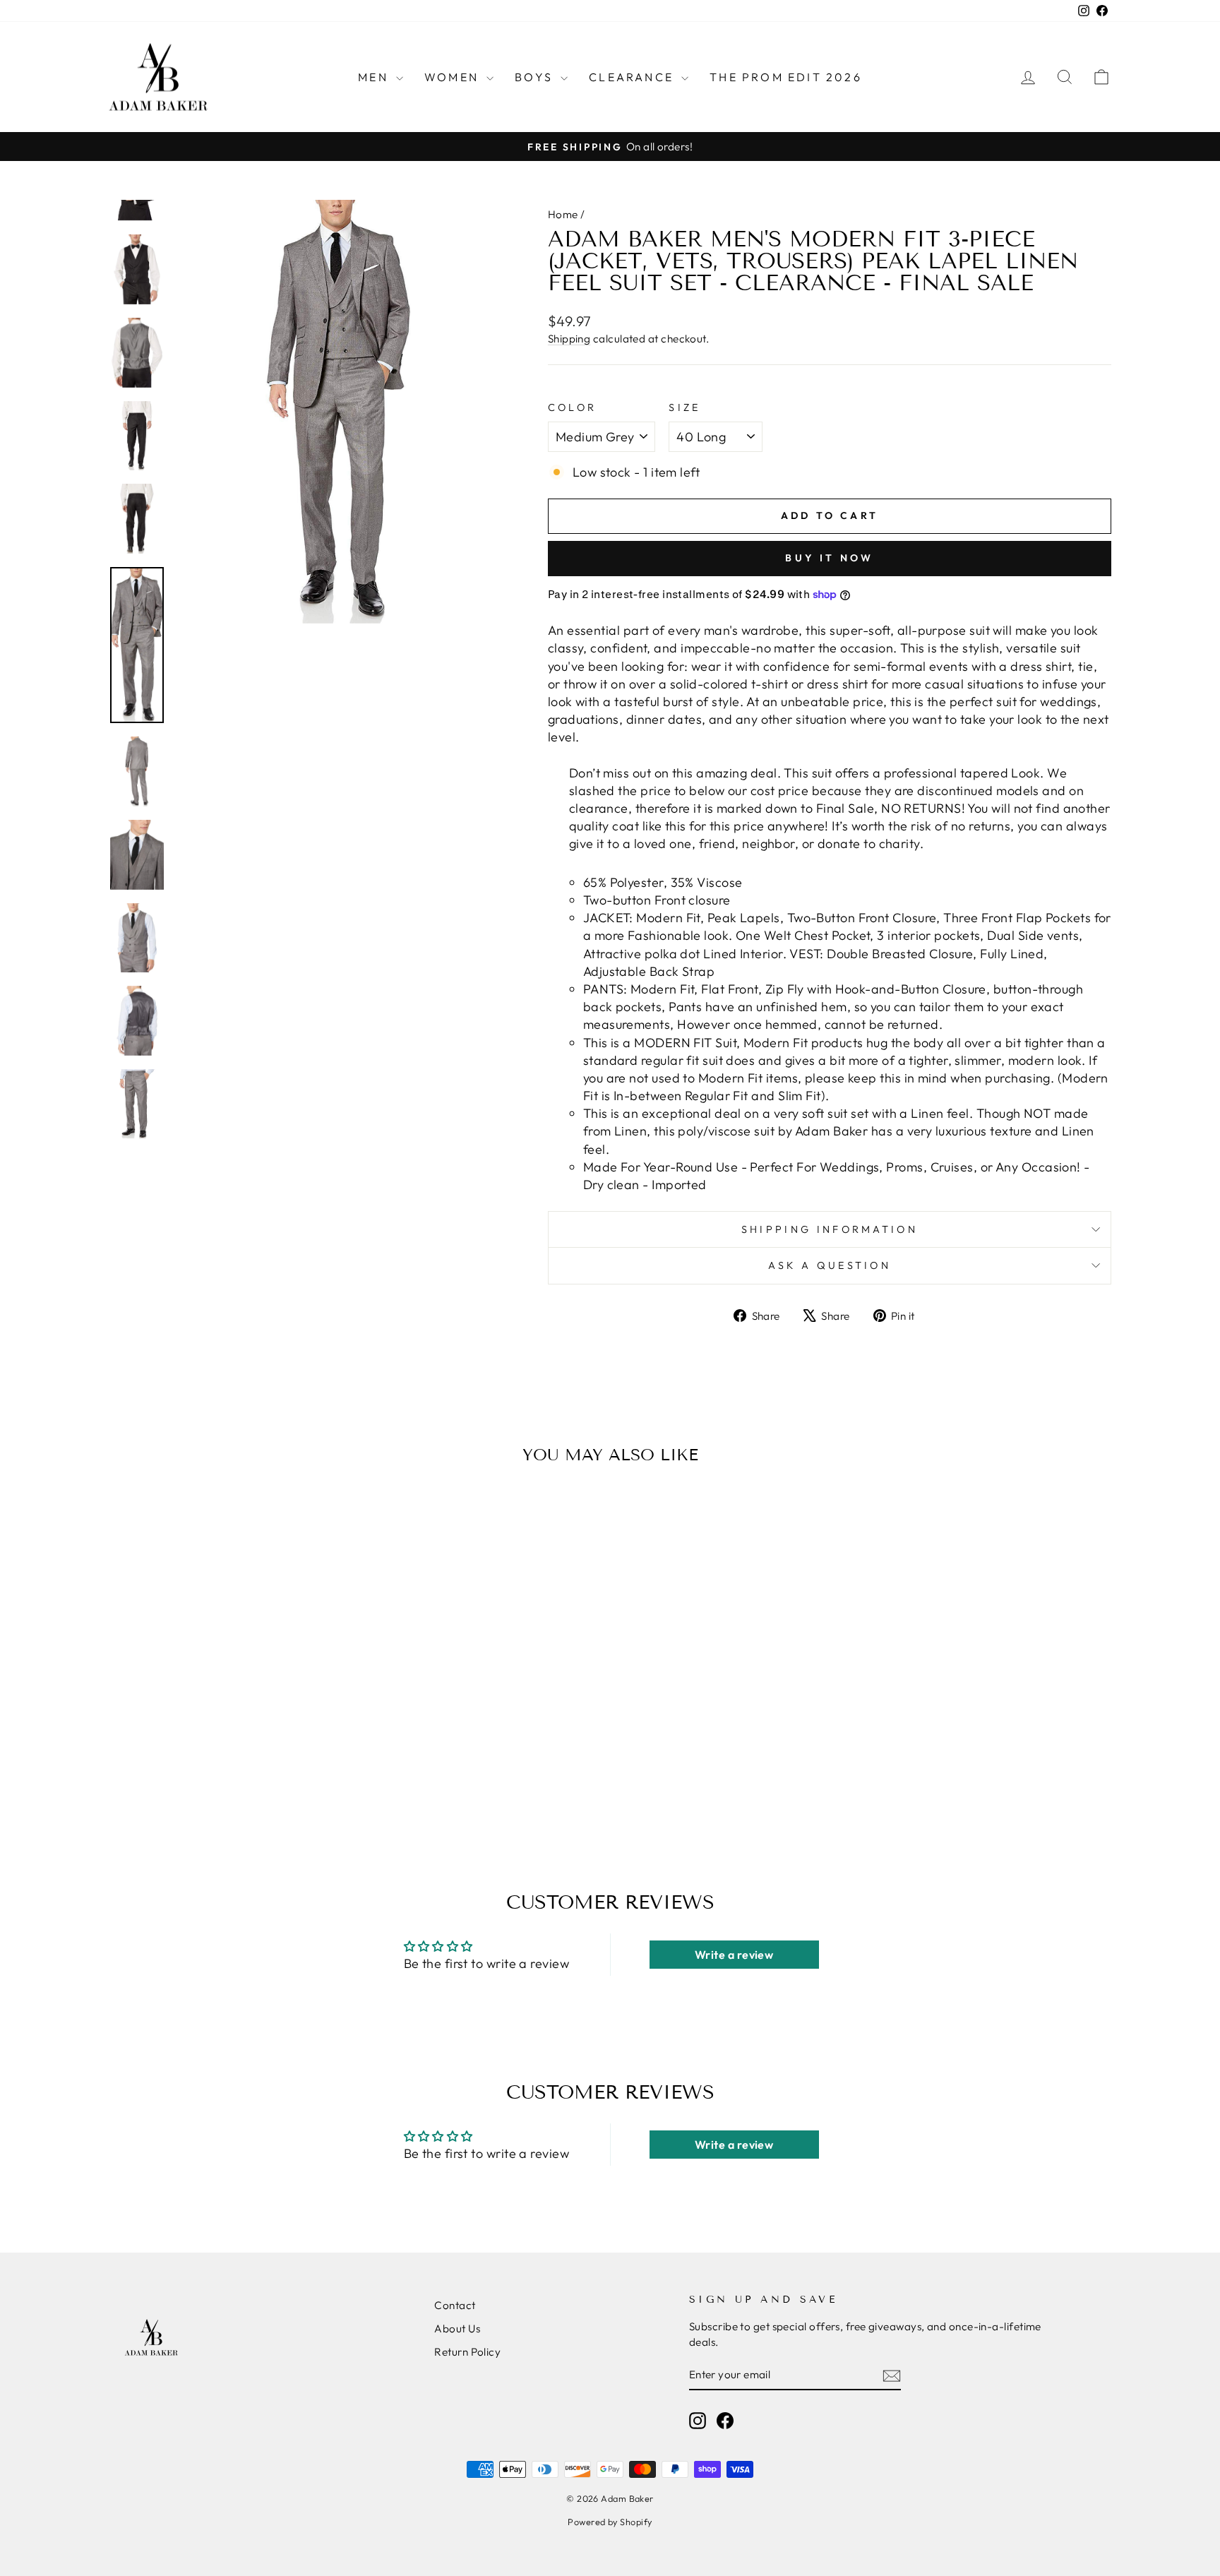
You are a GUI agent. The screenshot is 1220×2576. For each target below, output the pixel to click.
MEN (375, 77)
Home (563, 214)
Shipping (569, 339)
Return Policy (467, 2352)
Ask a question (830, 1265)
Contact (455, 2305)
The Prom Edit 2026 (786, 77)
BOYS (536, 77)
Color (573, 407)
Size (684, 407)
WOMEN (454, 77)
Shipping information (830, 1229)
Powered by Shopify (610, 2522)
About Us (457, 2328)
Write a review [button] (734, 1955)
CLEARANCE (633, 77)
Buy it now (829, 558)
